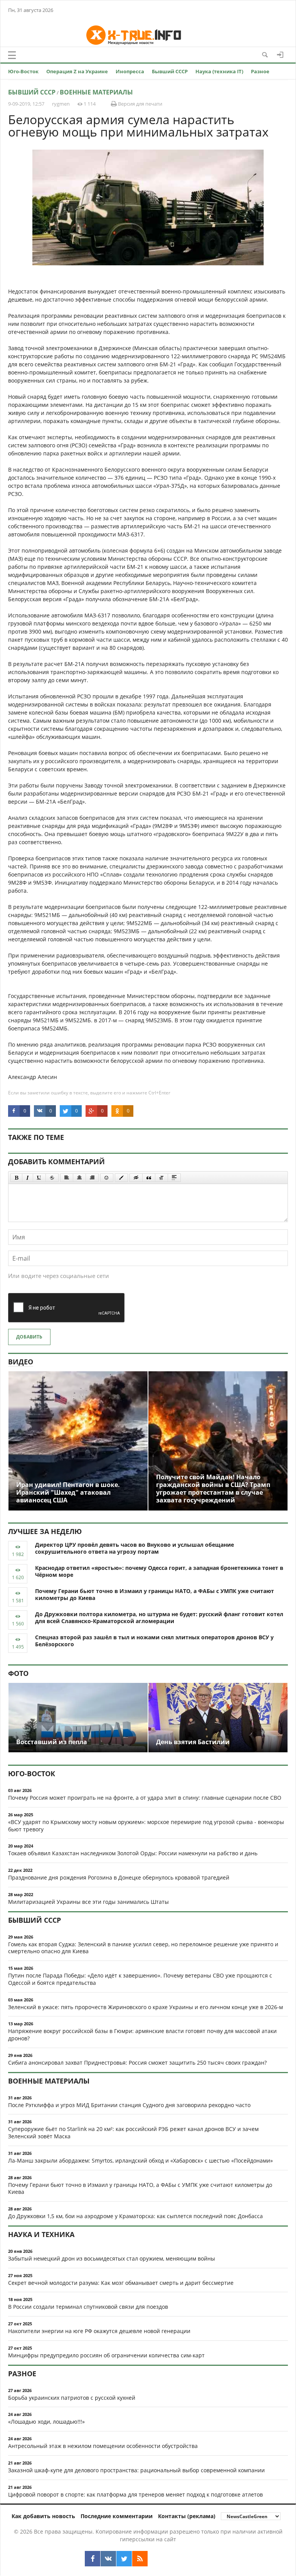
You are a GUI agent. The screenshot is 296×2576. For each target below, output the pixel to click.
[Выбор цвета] (121, 1178)
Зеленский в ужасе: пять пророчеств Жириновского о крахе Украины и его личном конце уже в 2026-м (145, 2007)
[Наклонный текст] (28, 1178)
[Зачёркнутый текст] (52, 1178)
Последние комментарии (117, 2516)
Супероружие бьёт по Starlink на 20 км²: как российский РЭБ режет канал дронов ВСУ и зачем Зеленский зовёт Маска (133, 2133)
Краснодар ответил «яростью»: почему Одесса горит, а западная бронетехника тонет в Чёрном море (159, 1571)
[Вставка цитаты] (149, 1178)
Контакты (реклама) (187, 2516)
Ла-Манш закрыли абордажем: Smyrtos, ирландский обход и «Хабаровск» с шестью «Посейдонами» (140, 2160)
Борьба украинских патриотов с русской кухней (72, 2398)
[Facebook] (92, 2559)
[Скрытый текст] (136, 1178)
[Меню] (12, 55)
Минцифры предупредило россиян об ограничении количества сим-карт (106, 2355)
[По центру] (79, 1178)
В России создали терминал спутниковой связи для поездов (88, 2307)
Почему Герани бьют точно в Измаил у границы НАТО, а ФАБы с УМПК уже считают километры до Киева (155, 1595)
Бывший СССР (170, 71)
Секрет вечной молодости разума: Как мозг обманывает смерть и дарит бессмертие (121, 2283)
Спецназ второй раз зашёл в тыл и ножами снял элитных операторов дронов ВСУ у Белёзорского (154, 1641)
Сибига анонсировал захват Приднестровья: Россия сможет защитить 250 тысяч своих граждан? (137, 2063)
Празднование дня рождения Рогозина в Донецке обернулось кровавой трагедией (119, 1877)
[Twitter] (124, 2559)
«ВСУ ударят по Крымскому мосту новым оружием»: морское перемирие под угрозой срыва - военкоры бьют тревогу (146, 1826)
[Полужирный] (16, 1178)
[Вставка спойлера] (174, 1178)
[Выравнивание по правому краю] (92, 1178)
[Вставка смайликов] (107, 1178)
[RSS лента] (140, 2559)
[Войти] (280, 55)
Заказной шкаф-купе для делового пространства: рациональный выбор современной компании (136, 2470)
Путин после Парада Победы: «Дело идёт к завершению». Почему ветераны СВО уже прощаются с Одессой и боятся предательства (140, 1979)
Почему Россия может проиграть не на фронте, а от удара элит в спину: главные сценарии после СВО (145, 1798)
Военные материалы (96, 92)
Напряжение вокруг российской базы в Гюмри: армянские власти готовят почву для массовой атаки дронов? (142, 2035)
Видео (21, 1362)
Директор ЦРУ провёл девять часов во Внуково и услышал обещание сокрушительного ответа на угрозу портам (135, 1548)
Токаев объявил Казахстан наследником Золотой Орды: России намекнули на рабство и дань (133, 1853)
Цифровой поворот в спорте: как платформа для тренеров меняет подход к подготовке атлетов (135, 2494)
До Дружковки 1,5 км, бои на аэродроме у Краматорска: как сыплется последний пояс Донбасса (135, 2216)
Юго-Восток (23, 71)
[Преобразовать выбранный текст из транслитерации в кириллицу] (161, 1178)
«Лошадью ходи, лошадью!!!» (46, 2422)
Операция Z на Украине (77, 71)
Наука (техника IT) (219, 71)
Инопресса (130, 71)
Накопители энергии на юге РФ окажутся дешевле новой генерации (99, 2331)
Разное (260, 71)
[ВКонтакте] (108, 2559)
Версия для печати (140, 104)
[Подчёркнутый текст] (39, 1178)
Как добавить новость (43, 2516)
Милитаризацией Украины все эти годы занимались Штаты (88, 1902)
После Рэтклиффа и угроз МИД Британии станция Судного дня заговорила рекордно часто (129, 2105)
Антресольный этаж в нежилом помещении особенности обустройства (103, 2446)
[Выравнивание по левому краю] (67, 1178)
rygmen (61, 104)
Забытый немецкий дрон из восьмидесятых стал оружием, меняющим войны (112, 2258)
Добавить (29, 1337)
